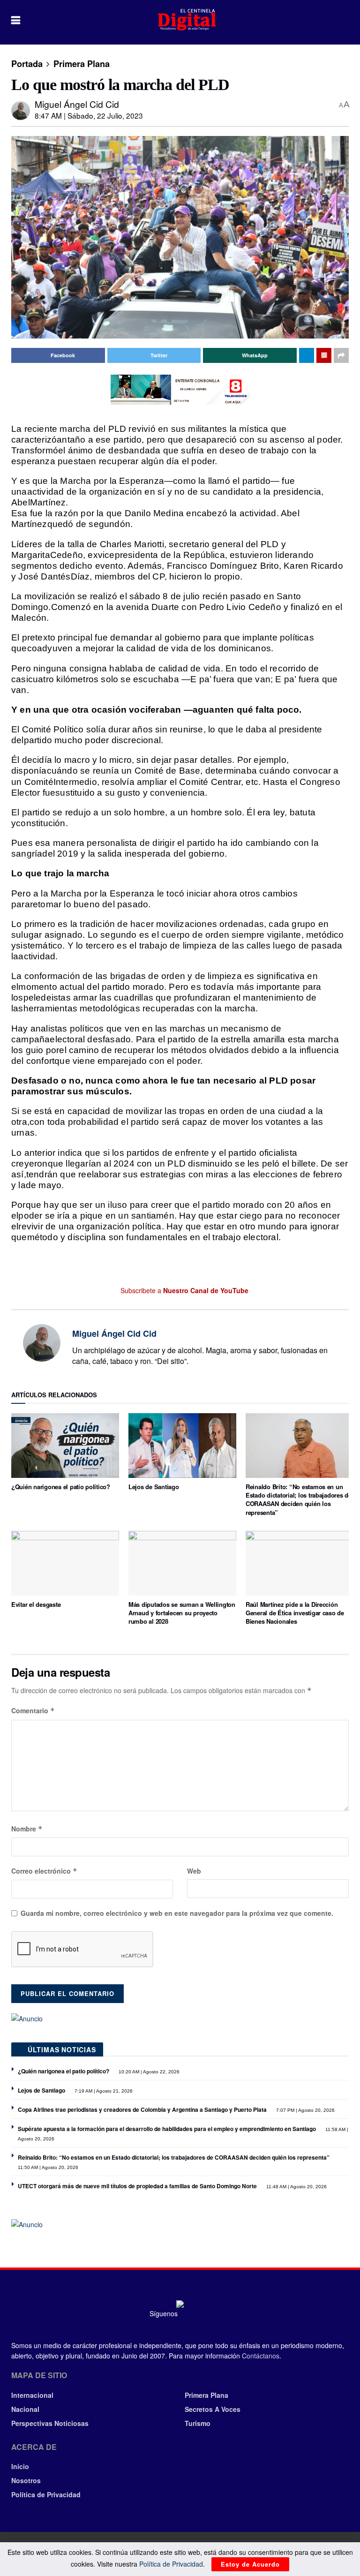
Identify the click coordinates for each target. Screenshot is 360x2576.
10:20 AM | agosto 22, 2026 (148, 2072)
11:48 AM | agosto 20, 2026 (296, 2187)
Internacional (32, 2395)
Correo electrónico (44, 1871)
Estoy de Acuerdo (250, 2564)
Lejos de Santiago (154, 1487)
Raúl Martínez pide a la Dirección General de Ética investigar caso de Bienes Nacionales (295, 1613)
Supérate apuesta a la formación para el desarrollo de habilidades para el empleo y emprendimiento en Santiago (167, 2129)
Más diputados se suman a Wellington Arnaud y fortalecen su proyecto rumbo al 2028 (182, 1613)
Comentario (33, 1710)
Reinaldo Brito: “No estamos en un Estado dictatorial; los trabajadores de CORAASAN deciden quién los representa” (299, 1499)
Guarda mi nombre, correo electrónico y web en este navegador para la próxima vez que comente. (177, 1913)
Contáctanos (261, 2356)
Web (194, 1871)
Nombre (27, 1829)
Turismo (198, 2423)
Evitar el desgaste (36, 1604)
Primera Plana (82, 64)
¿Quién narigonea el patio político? (61, 1487)
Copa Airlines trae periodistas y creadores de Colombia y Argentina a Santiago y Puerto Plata (142, 2109)
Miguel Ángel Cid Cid (77, 104)
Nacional (25, 2409)
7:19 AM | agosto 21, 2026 (103, 2091)
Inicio (20, 2466)
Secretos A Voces (213, 2409)
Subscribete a (184, 1290)
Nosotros (26, 2480)
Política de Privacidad (46, 2494)
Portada (27, 64)
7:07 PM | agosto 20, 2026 (305, 2110)
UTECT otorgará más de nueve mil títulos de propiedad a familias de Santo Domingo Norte (137, 2186)
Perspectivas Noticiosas (50, 2423)
